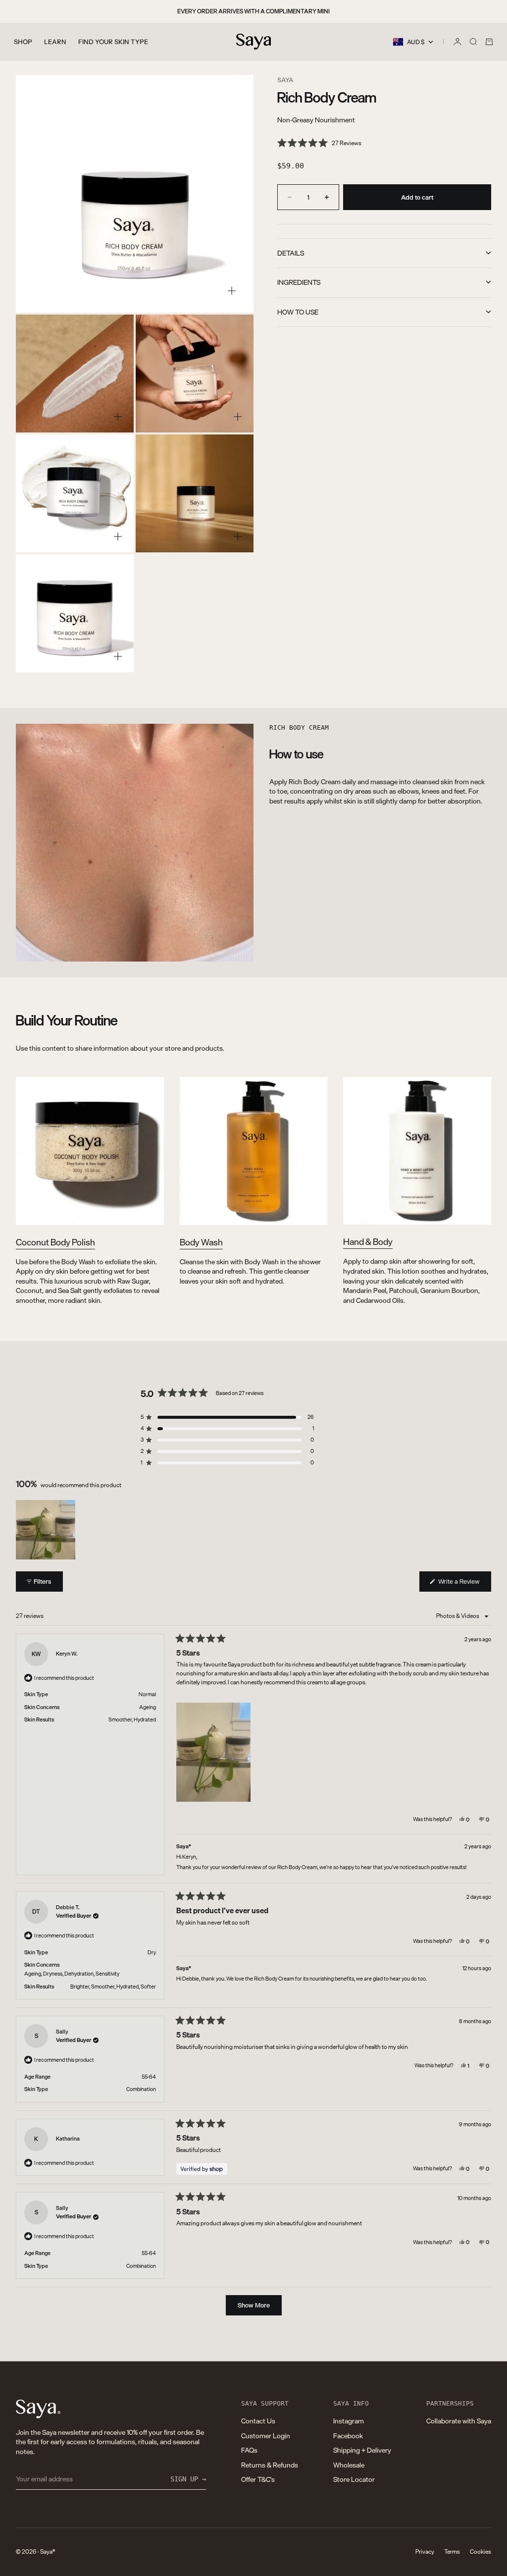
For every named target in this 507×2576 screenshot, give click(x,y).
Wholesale (349, 2465)
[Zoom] (232, 291)
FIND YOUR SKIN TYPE (113, 42)
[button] (319, 143)
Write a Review (464, 1583)
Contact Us (258, 2421)
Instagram (349, 2421)
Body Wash (201, 1242)
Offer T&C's (258, 2479)
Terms (452, 2552)
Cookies (481, 2552)
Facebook (348, 2436)
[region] (47, 1530)
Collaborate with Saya (459, 2421)
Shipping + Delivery (362, 2450)
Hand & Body (368, 1241)
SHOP (23, 42)
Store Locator (354, 2479)
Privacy (425, 2552)
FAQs (249, 2450)
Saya (285, 80)
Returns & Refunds (270, 2465)
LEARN (55, 42)
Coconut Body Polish (55, 1242)
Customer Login (266, 2436)
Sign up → (188, 2479)
